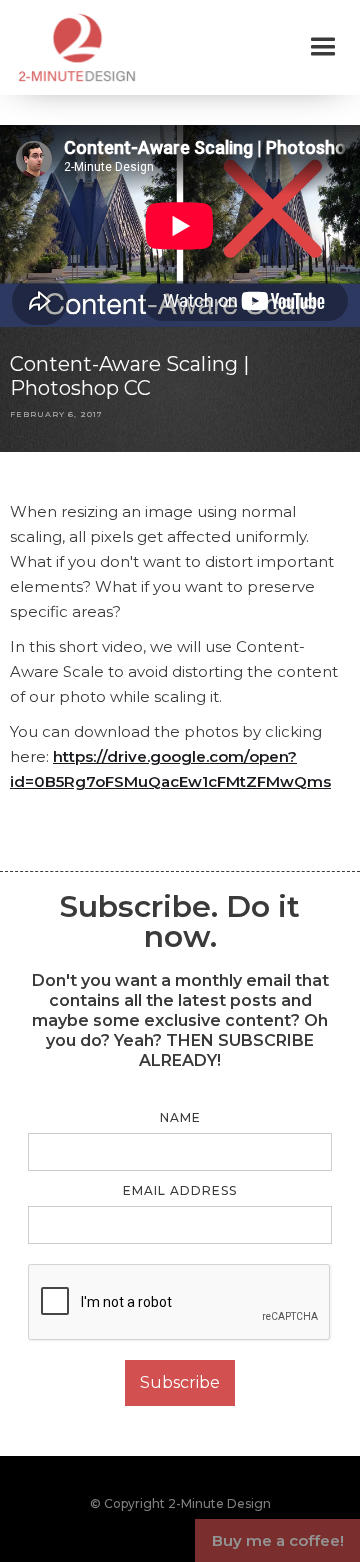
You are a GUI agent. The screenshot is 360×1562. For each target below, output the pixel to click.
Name (180, 1117)
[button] (323, 47)
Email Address (180, 1190)
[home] (72, 47)
